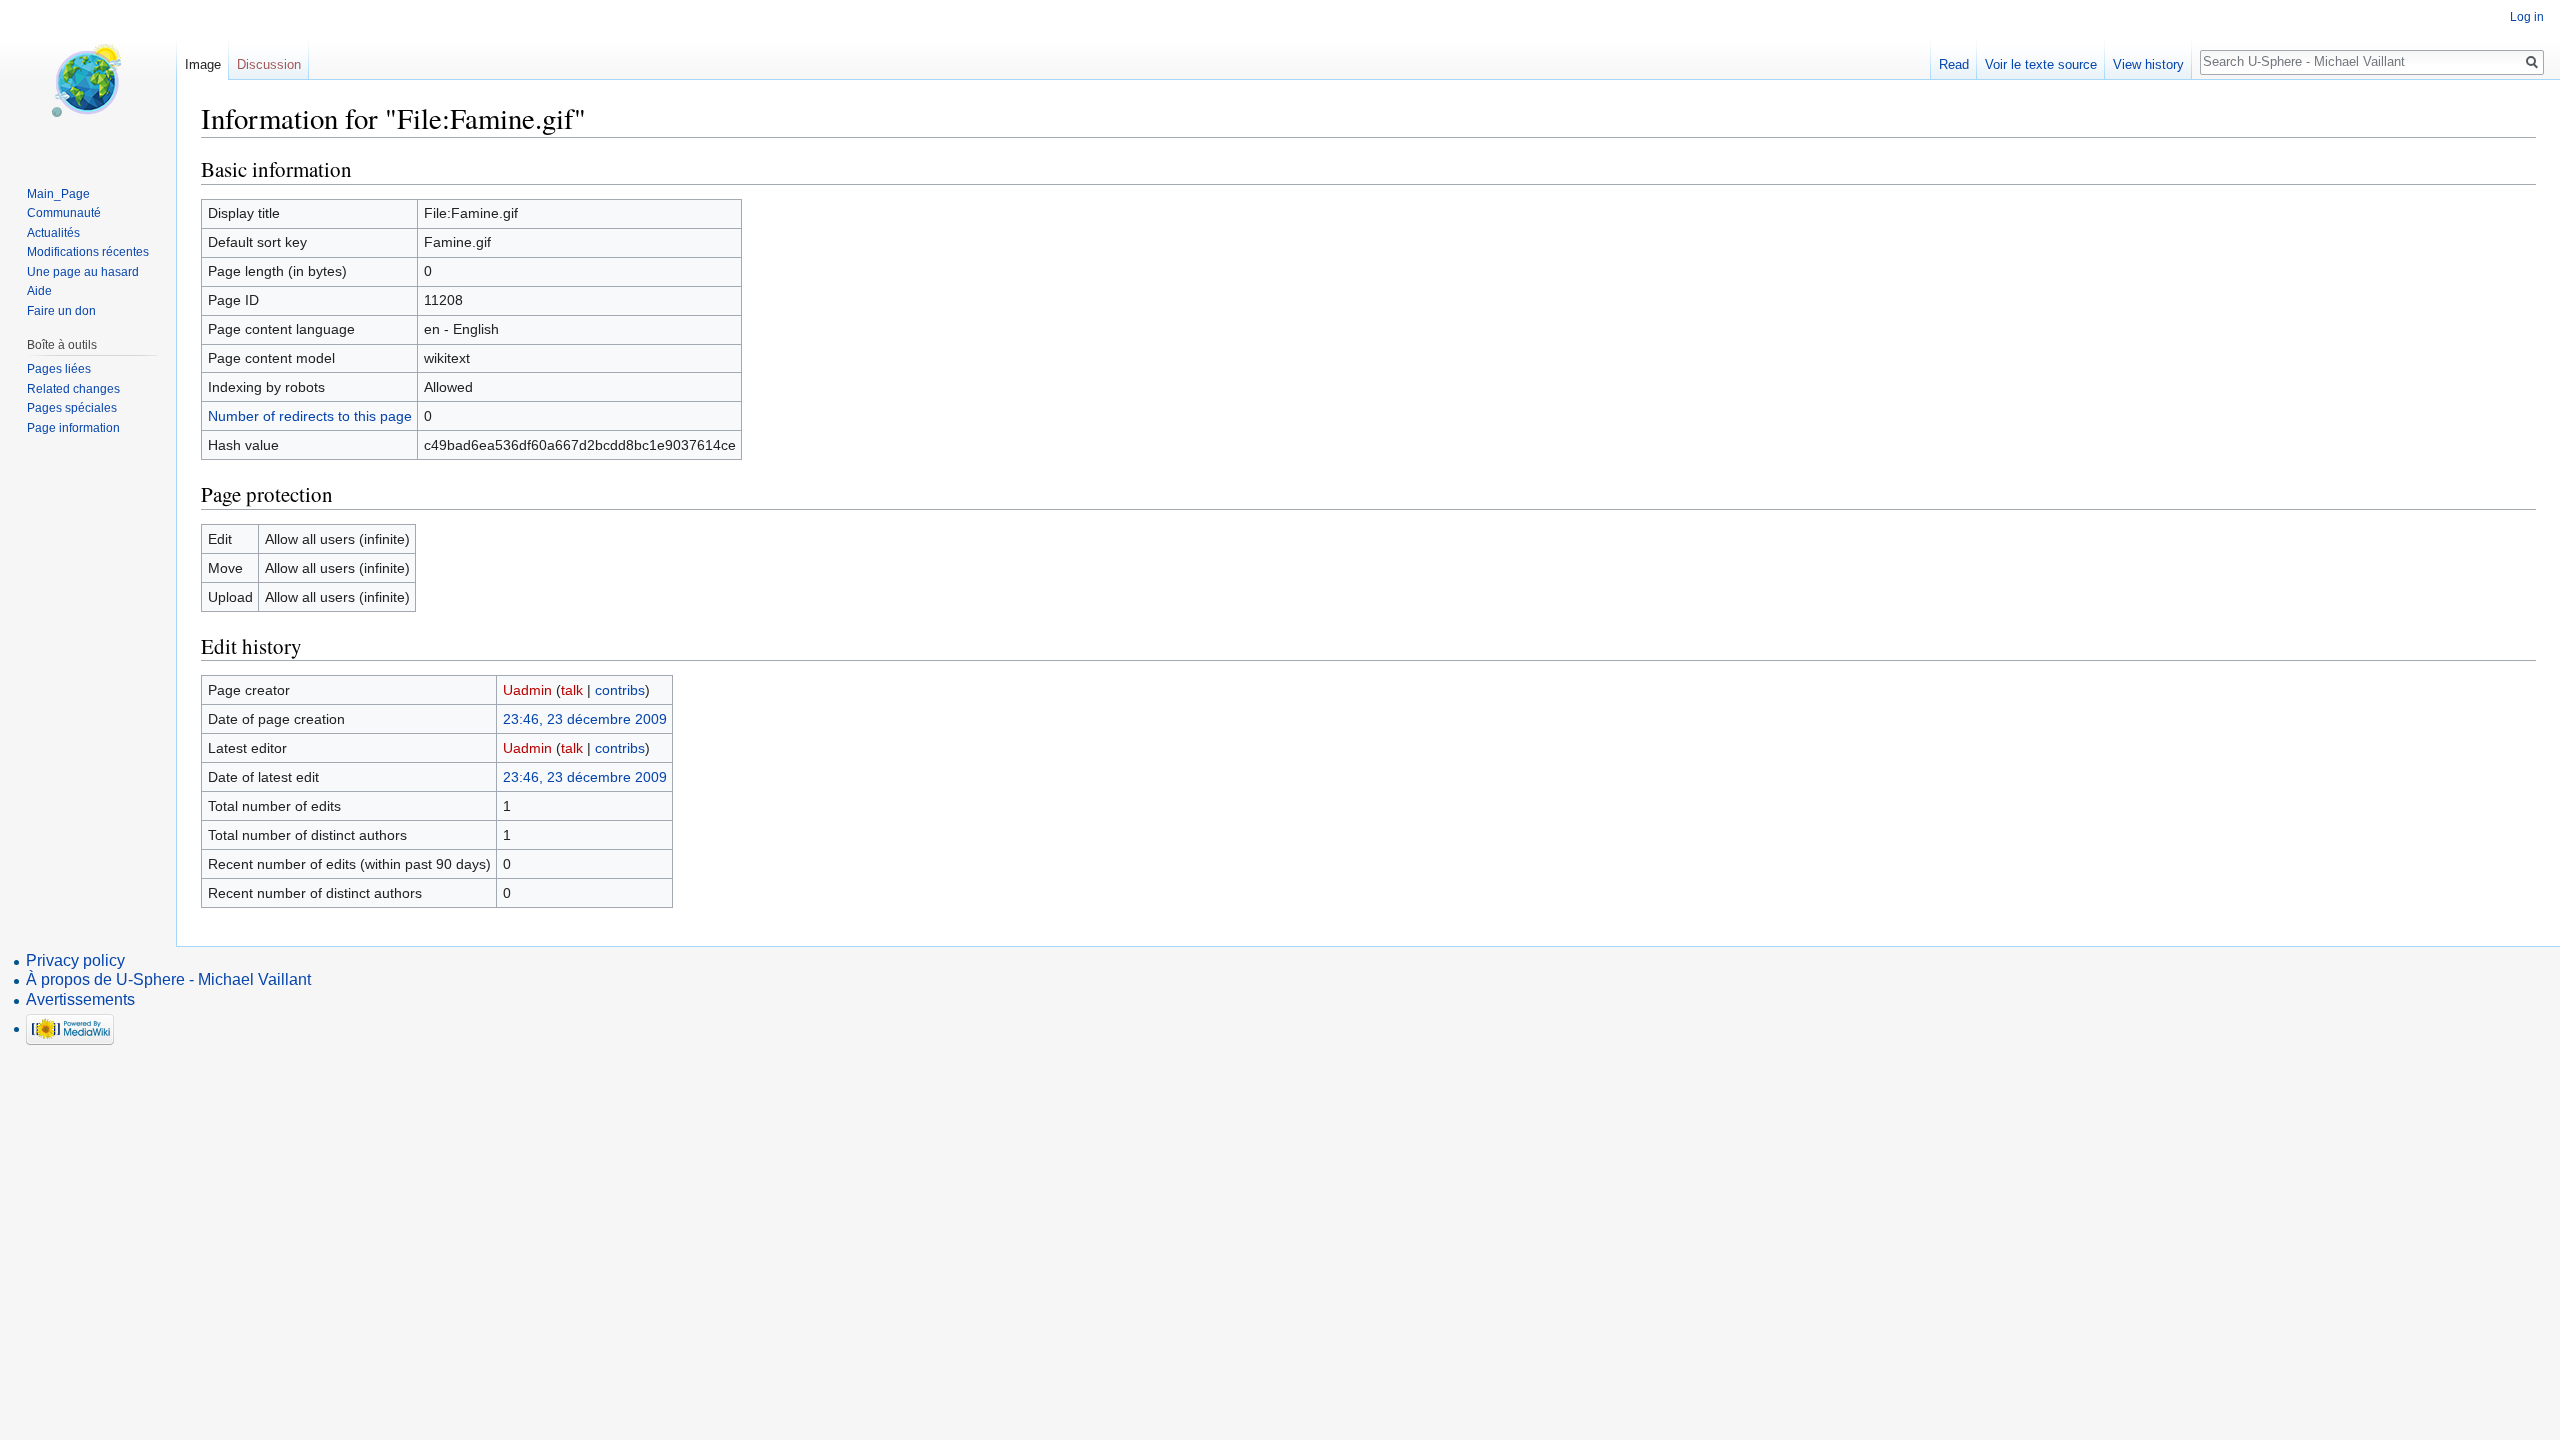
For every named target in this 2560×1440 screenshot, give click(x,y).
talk (572, 690)
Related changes (73, 389)
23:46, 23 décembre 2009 (585, 719)
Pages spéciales (72, 408)
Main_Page (58, 194)
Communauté (64, 213)
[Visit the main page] (88, 80)
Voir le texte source (2041, 64)
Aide (39, 291)
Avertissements (80, 999)
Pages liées (59, 369)
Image (203, 64)
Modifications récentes (88, 252)
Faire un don (61, 311)
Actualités (53, 233)
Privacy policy (75, 960)
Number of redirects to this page (310, 416)
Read (1954, 64)
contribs (620, 690)
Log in (2527, 17)
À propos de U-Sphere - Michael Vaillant (168, 979)
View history (2148, 64)
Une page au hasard (83, 272)
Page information (73, 428)
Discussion (269, 64)
